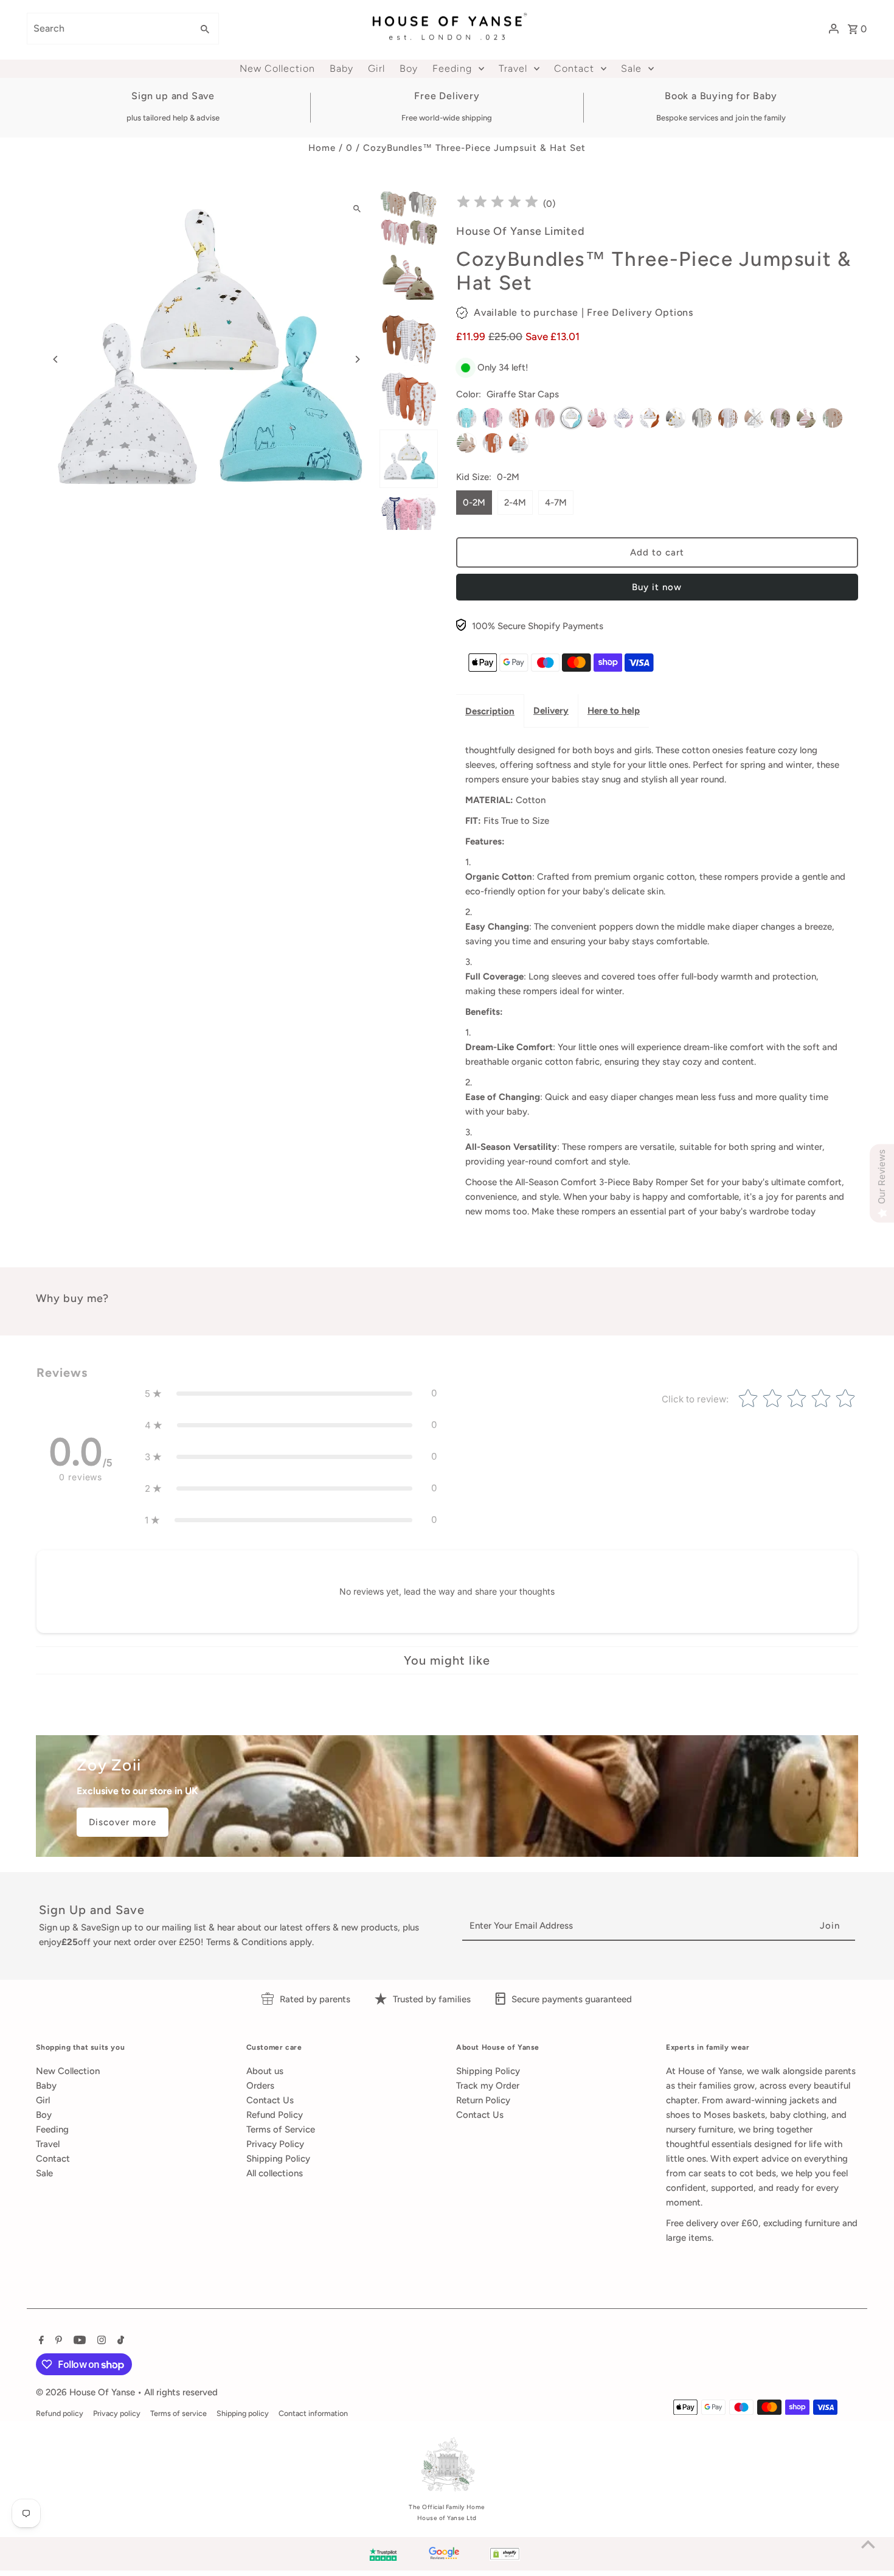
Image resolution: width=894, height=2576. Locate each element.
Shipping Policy (278, 2159)
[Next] (357, 359)
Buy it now (657, 587)
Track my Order (488, 2086)
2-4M (515, 503)
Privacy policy (117, 2413)
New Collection (68, 2071)
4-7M (556, 503)
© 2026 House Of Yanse (87, 2392)
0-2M (474, 503)
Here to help (614, 711)
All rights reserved (181, 2392)
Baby (46, 2086)
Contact (53, 2159)
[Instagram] (100, 2341)
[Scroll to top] (868, 2544)
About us (265, 2071)
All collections (275, 2173)
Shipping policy (243, 2413)
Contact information (313, 2413)
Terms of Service (281, 2129)
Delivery (551, 711)
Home (322, 148)
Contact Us (270, 2100)
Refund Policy (275, 2115)
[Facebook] (40, 2341)
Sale (44, 2173)
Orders (260, 2086)
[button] (291, 1393)
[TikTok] (119, 2341)
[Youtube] (78, 2341)
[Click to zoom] (357, 208)
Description (490, 711)
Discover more (123, 1822)
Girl (43, 2100)
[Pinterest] (57, 2341)
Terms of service (178, 2413)
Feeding (52, 2129)
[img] (497, 204)
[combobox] (108, 29)
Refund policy (60, 2413)
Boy (44, 2115)
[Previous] (56, 359)
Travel (48, 2144)
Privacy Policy (275, 2144)
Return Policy (483, 2100)
